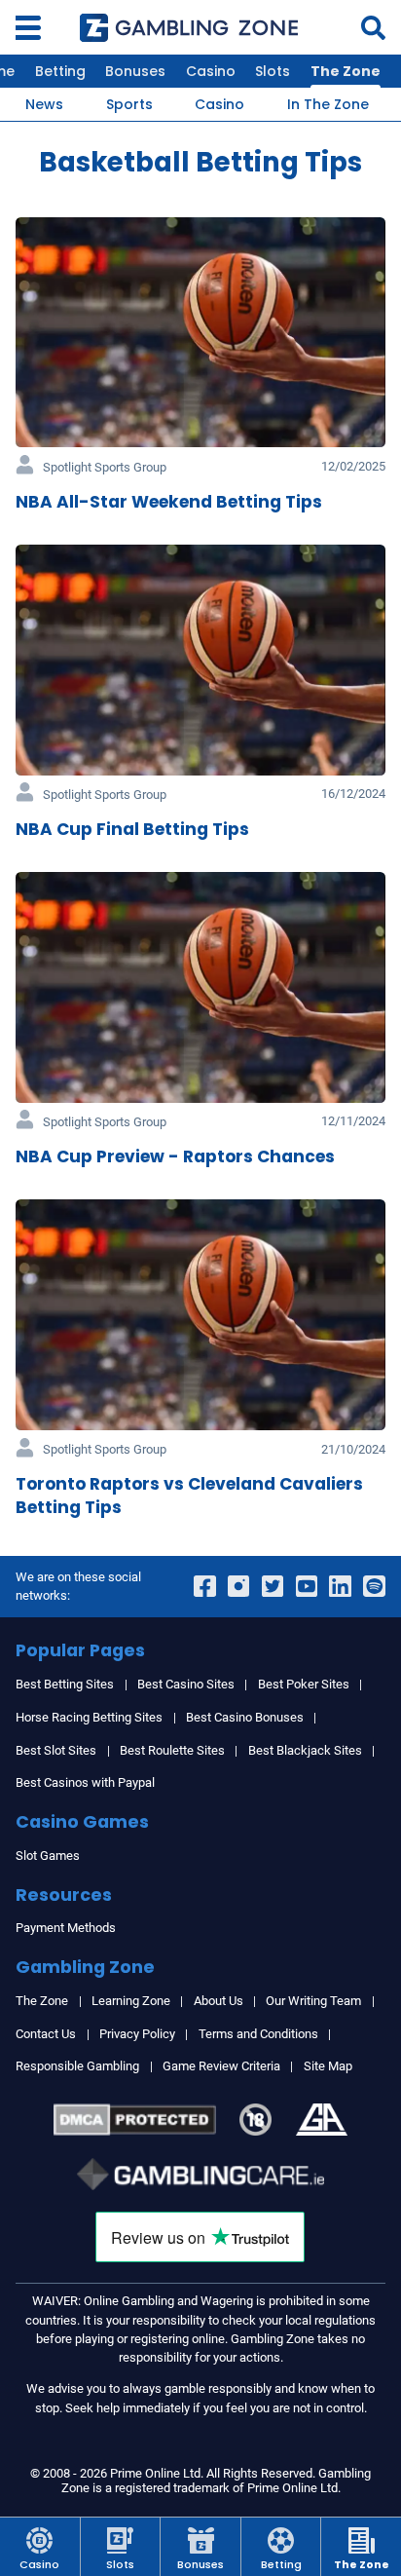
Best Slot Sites (56, 1750)
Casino (211, 71)
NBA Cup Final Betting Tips (132, 829)
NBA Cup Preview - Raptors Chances (175, 1156)
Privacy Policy (137, 2034)
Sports (129, 104)
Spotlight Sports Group (105, 467)
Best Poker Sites (304, 1684)
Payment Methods (66, 1928)
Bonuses (135, 71)
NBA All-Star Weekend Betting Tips (169, 502)
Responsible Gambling (77, 2066)
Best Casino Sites (186, 1684)
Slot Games (48, 1856)
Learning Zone (131, 2001)
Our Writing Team (313, 2001)
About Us (219, 2001)
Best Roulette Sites (172, 1750)
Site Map (328, 2066)
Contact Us (46, 2034)
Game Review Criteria (221, 2066)
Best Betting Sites (65, 1684)
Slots (273, 71)
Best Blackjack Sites (305, 1750)
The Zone (346, 71)
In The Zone (328, 104)
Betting (60, 71)
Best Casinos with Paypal (85, 1782)
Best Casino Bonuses (245, 1717)
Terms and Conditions (258, 2034)
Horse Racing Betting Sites (89, 1717)
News (44, 104)
